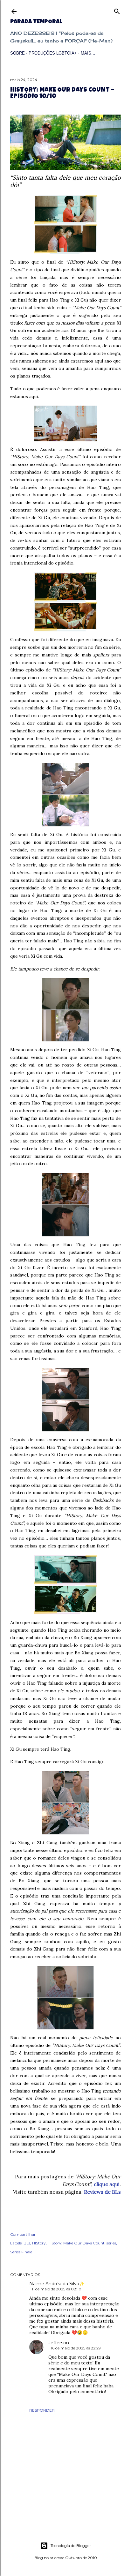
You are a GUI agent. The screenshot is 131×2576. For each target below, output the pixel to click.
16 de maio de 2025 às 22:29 (76, 2348)
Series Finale (21, 2252)
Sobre (17, 53)
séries (111, 2243)
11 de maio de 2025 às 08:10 (57, 2289)
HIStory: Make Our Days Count (76, 2243)
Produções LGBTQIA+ (53, 53)
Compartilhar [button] (23, 2234)
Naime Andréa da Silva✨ (57, 2284)
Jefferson (59, 2343)
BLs (27, 2243)
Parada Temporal (36, 22)
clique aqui (107, 2184)
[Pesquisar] (117, 10)
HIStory (39, 2243)
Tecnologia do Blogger (71, 2546)
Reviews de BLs (102, 2192)
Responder (42, 2410)
